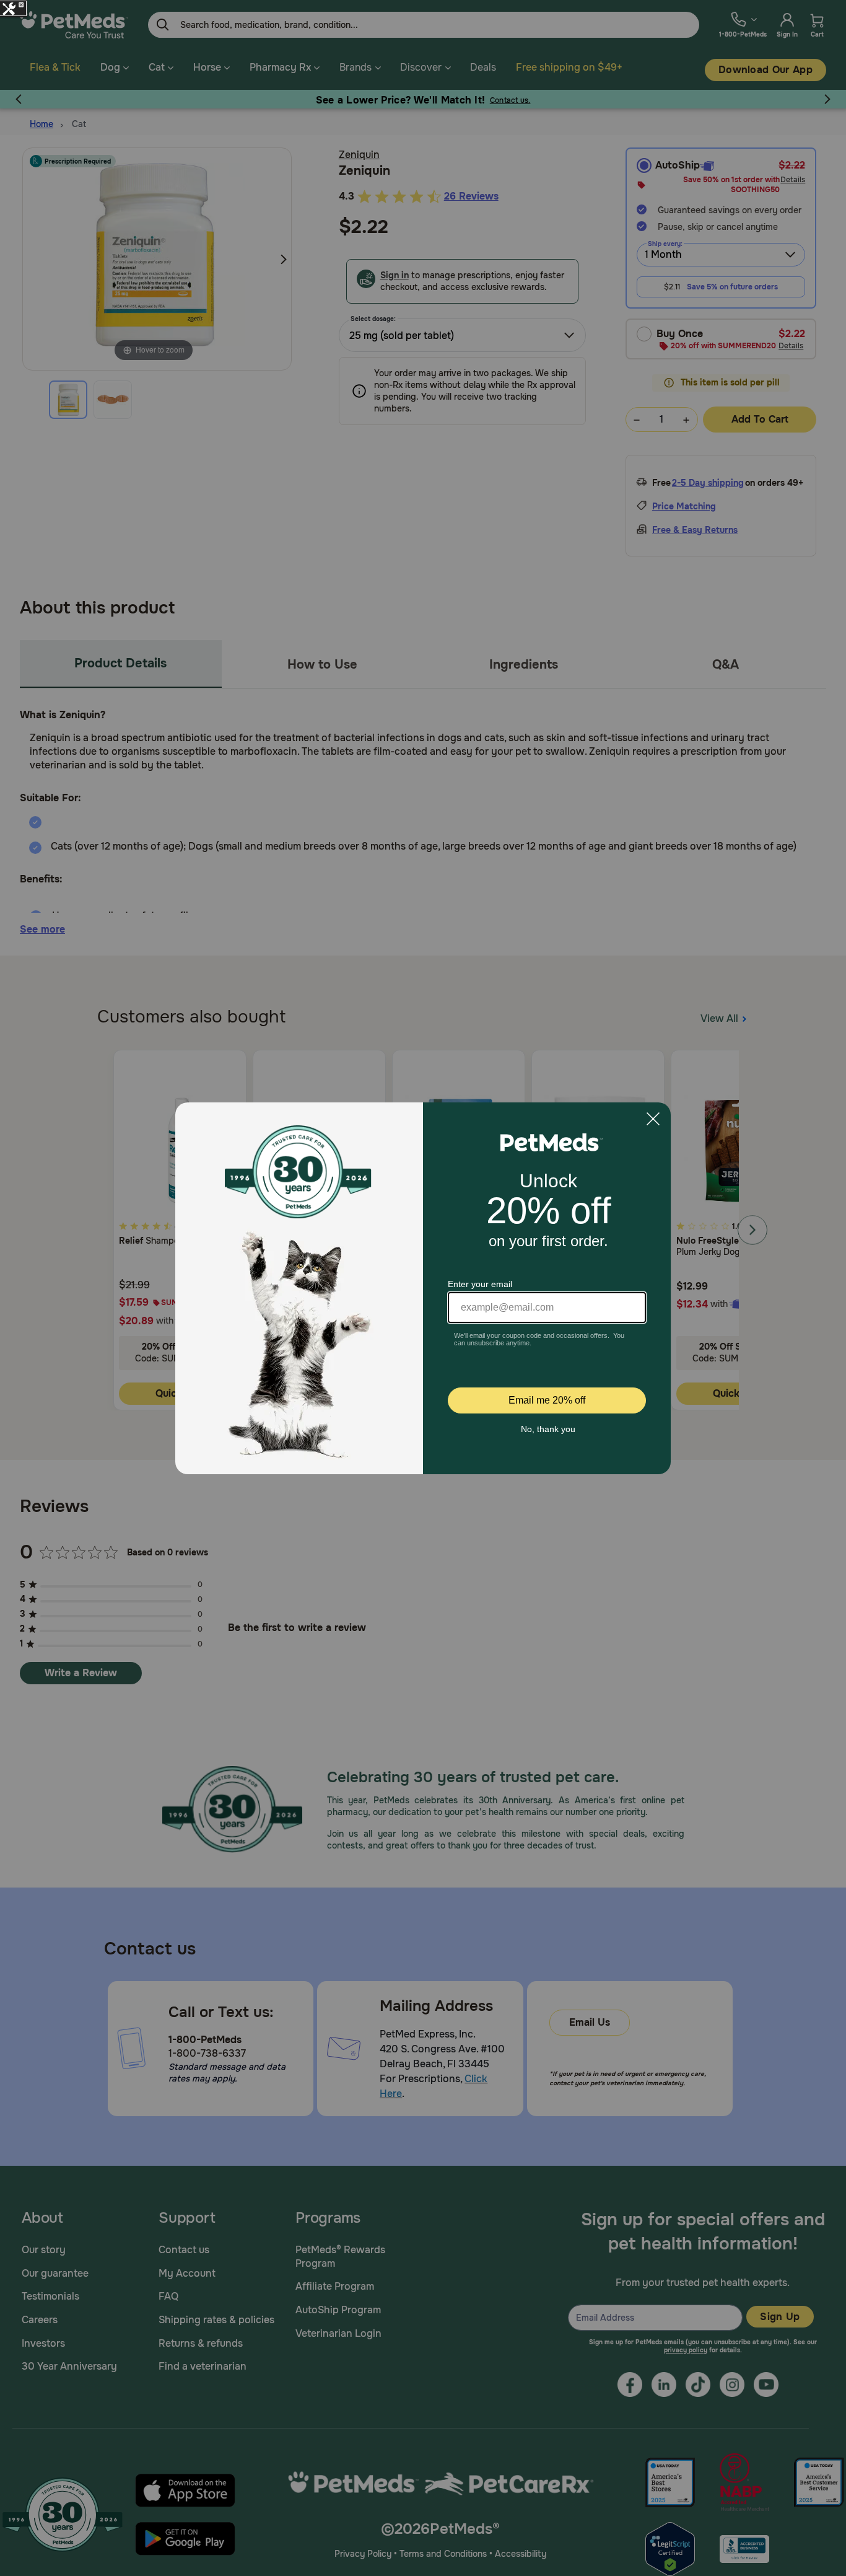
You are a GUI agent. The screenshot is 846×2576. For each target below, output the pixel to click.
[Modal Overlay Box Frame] (423, 1288)
